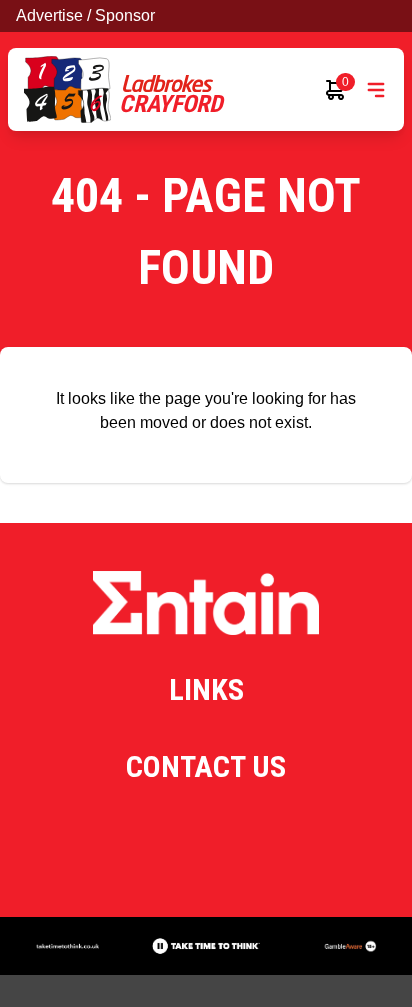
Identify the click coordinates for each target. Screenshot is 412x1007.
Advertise (49, 15)
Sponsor (125, 15)
